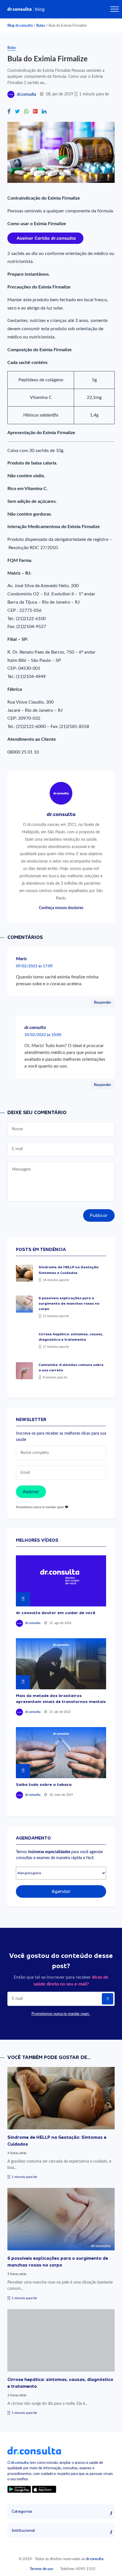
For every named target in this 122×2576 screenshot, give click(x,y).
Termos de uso (41, 2569)
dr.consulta (27, 95)
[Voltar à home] (34, 2450)
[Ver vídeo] (61, 1581)
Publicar (99, 1215)
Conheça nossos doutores (61, 908)
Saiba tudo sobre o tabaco (44, 1784)
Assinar (31, 1492)
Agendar (61, 1891)
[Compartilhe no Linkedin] (44, 112)
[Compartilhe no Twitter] (17, 112)
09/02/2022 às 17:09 (34, 966)
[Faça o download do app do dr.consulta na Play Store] (19, 2489)
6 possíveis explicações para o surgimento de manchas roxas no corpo (69, 1303)
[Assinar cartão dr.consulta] (45, 238)
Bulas (41, 26)
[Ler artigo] (24, 1273)
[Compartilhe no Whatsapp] (26, 112)
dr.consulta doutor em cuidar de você (56, 1613)
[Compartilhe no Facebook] (9, 112)
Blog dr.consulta (20, 26)
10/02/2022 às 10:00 (43, 1035)
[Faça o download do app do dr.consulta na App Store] (44, 2489)
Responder (103, 1003)
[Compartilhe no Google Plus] (35, 112)
